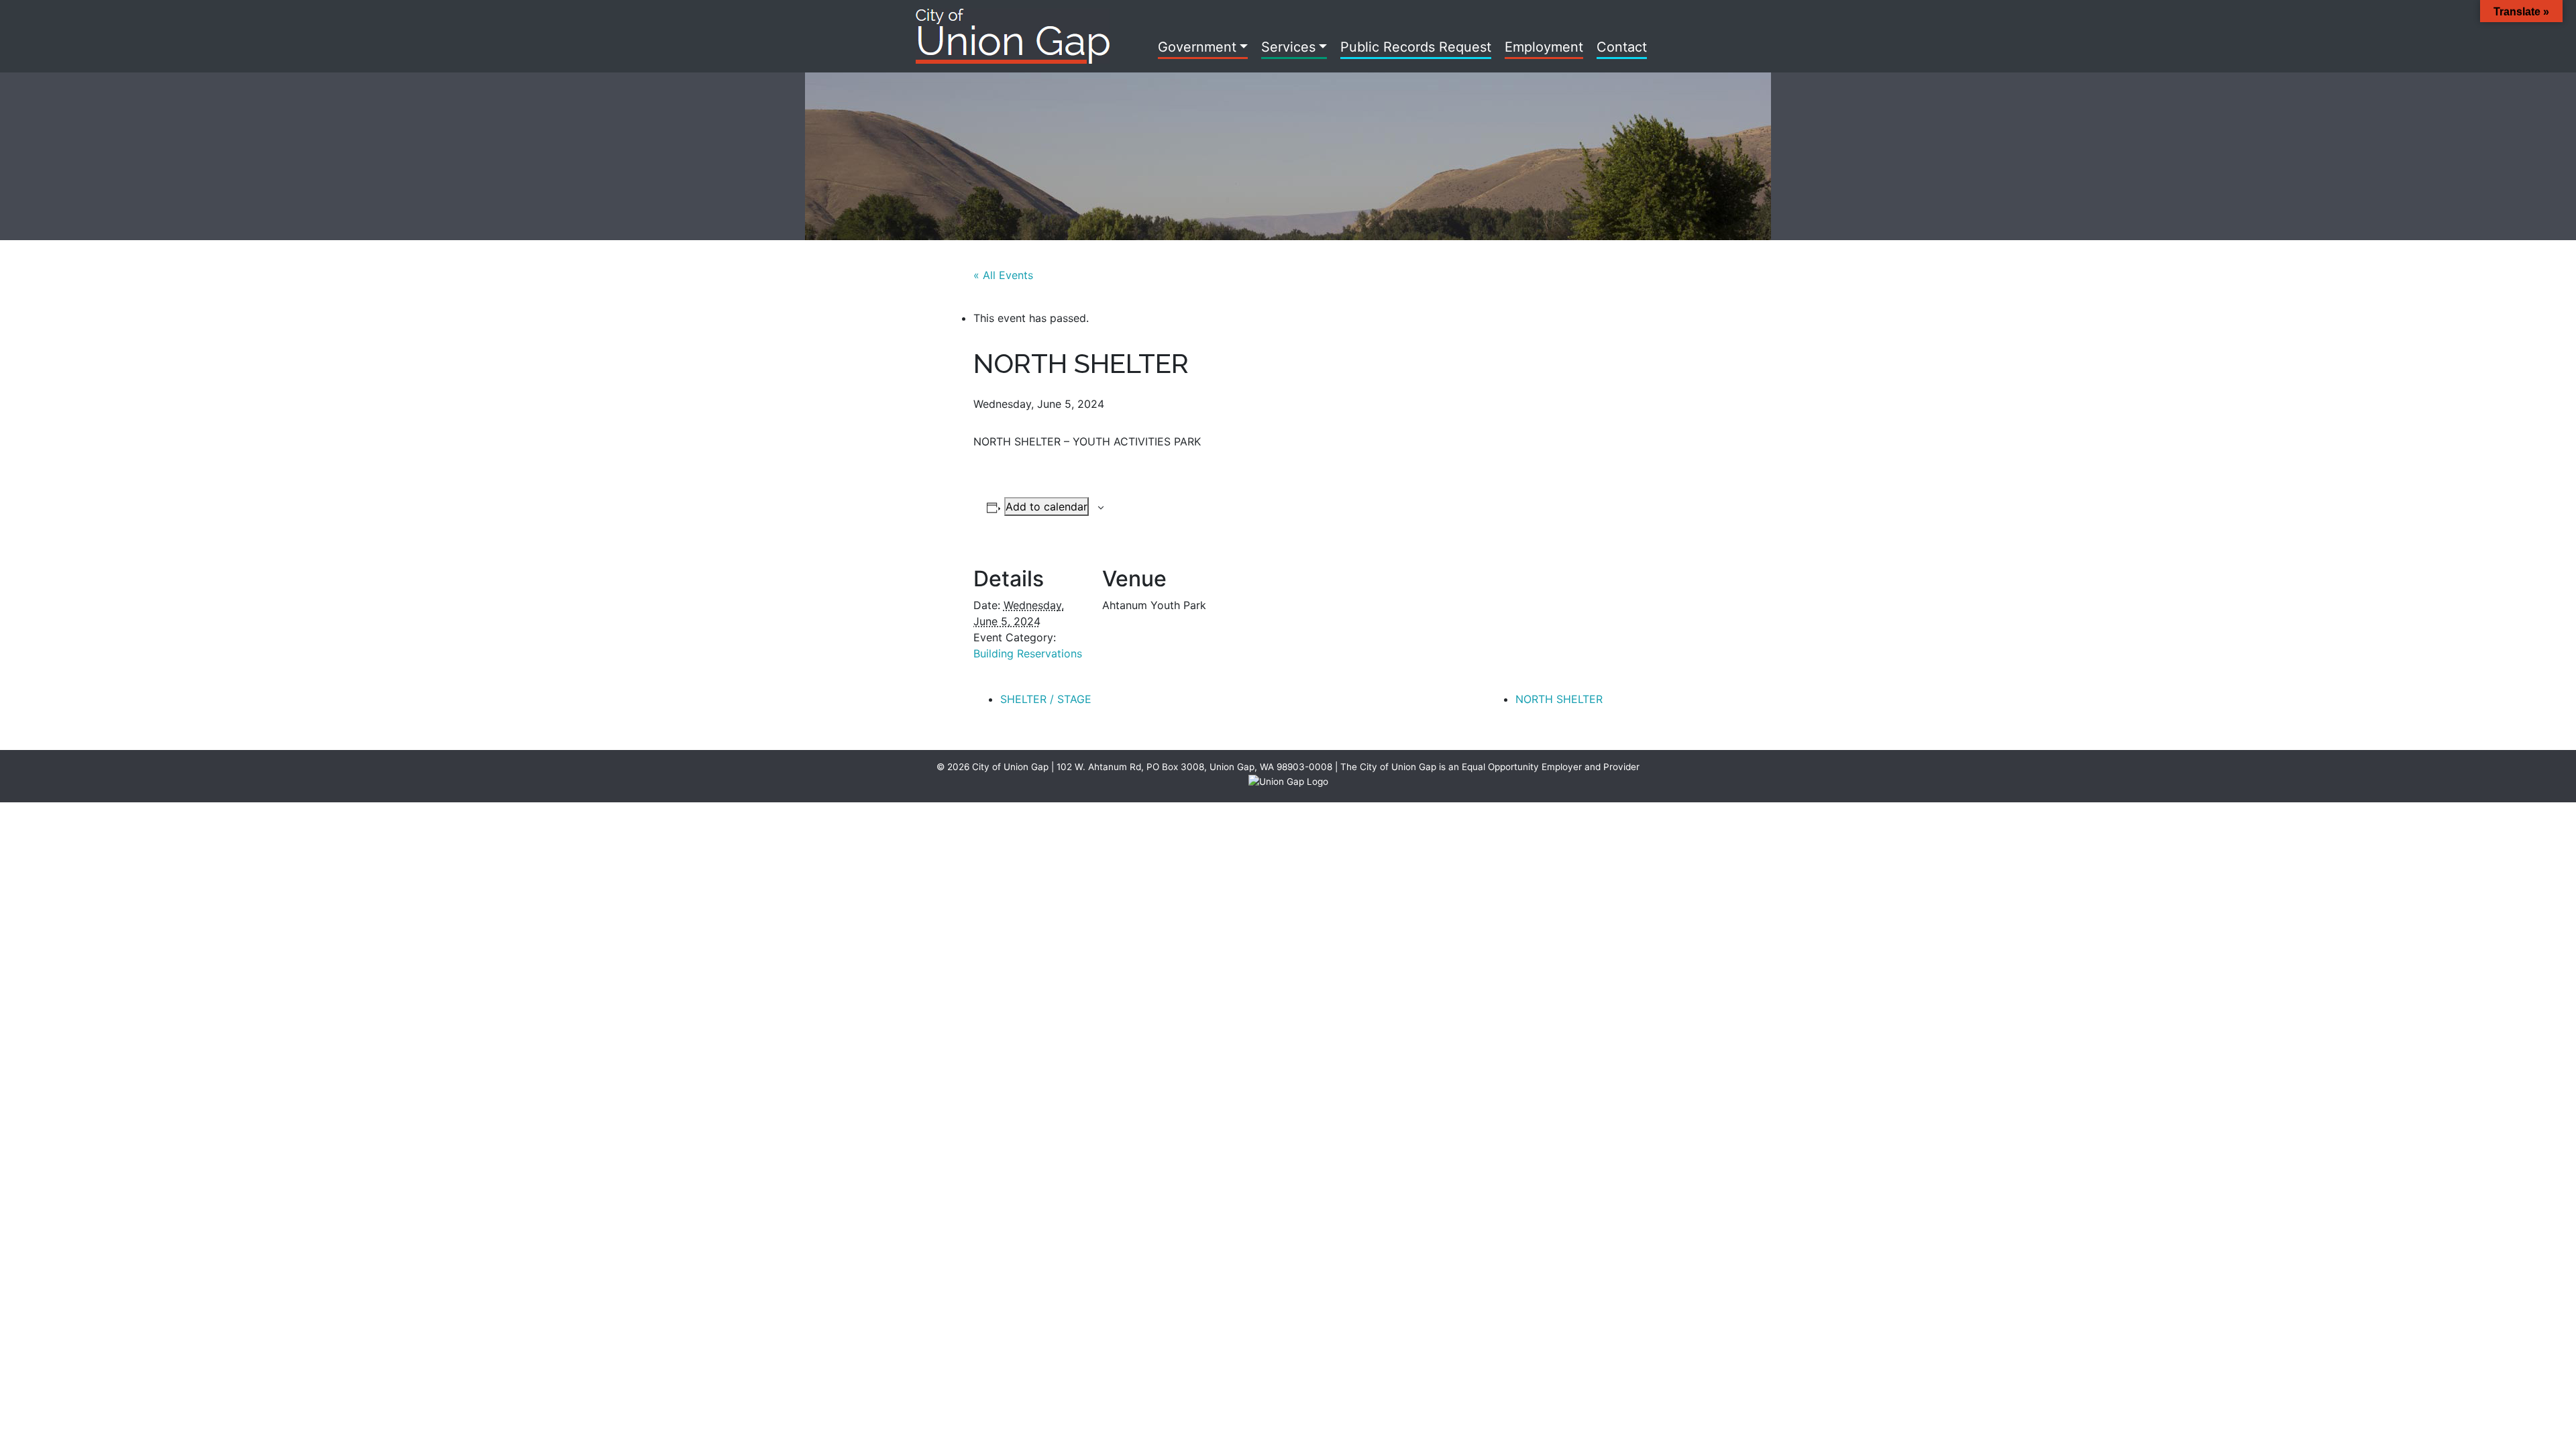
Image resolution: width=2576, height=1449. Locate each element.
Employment (1544, 47)
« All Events (1003, 275)
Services (1288, 47)
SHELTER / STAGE (1046, 699)
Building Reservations (1028, 653)
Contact (1622, 47)
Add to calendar (1046, 506)
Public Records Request (1416, 47)
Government (1197, 47)
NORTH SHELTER (1559, 699)
